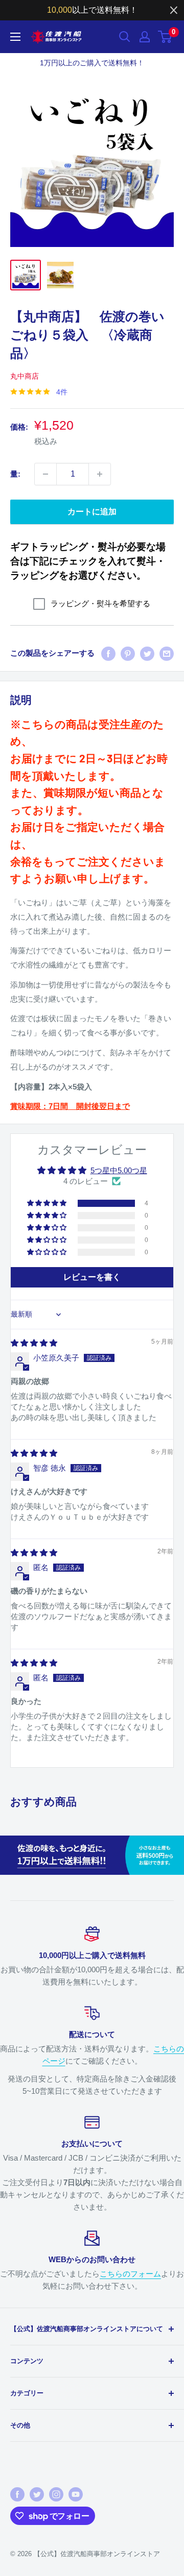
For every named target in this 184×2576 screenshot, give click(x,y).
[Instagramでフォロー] (56, 2494)
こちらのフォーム (130, 2274)
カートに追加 (92, 512)
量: (15, 474)
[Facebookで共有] (108, 653)
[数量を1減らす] (45, 474)
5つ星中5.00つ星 (119, 1170)
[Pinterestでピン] (128, 653)
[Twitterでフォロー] (37, 2494)
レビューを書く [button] (92, 1277)
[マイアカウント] (145, 37)
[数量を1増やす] (100, 474)
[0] (165, 37)
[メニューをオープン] (15, 37)
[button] (48, 1203)
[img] (34, 1343)
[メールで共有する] (167, 653)
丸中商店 (25, 376)
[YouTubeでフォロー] (76, 2494)
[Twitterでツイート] (147, 653)
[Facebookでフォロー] (17, 2494)
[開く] (125, 37)
